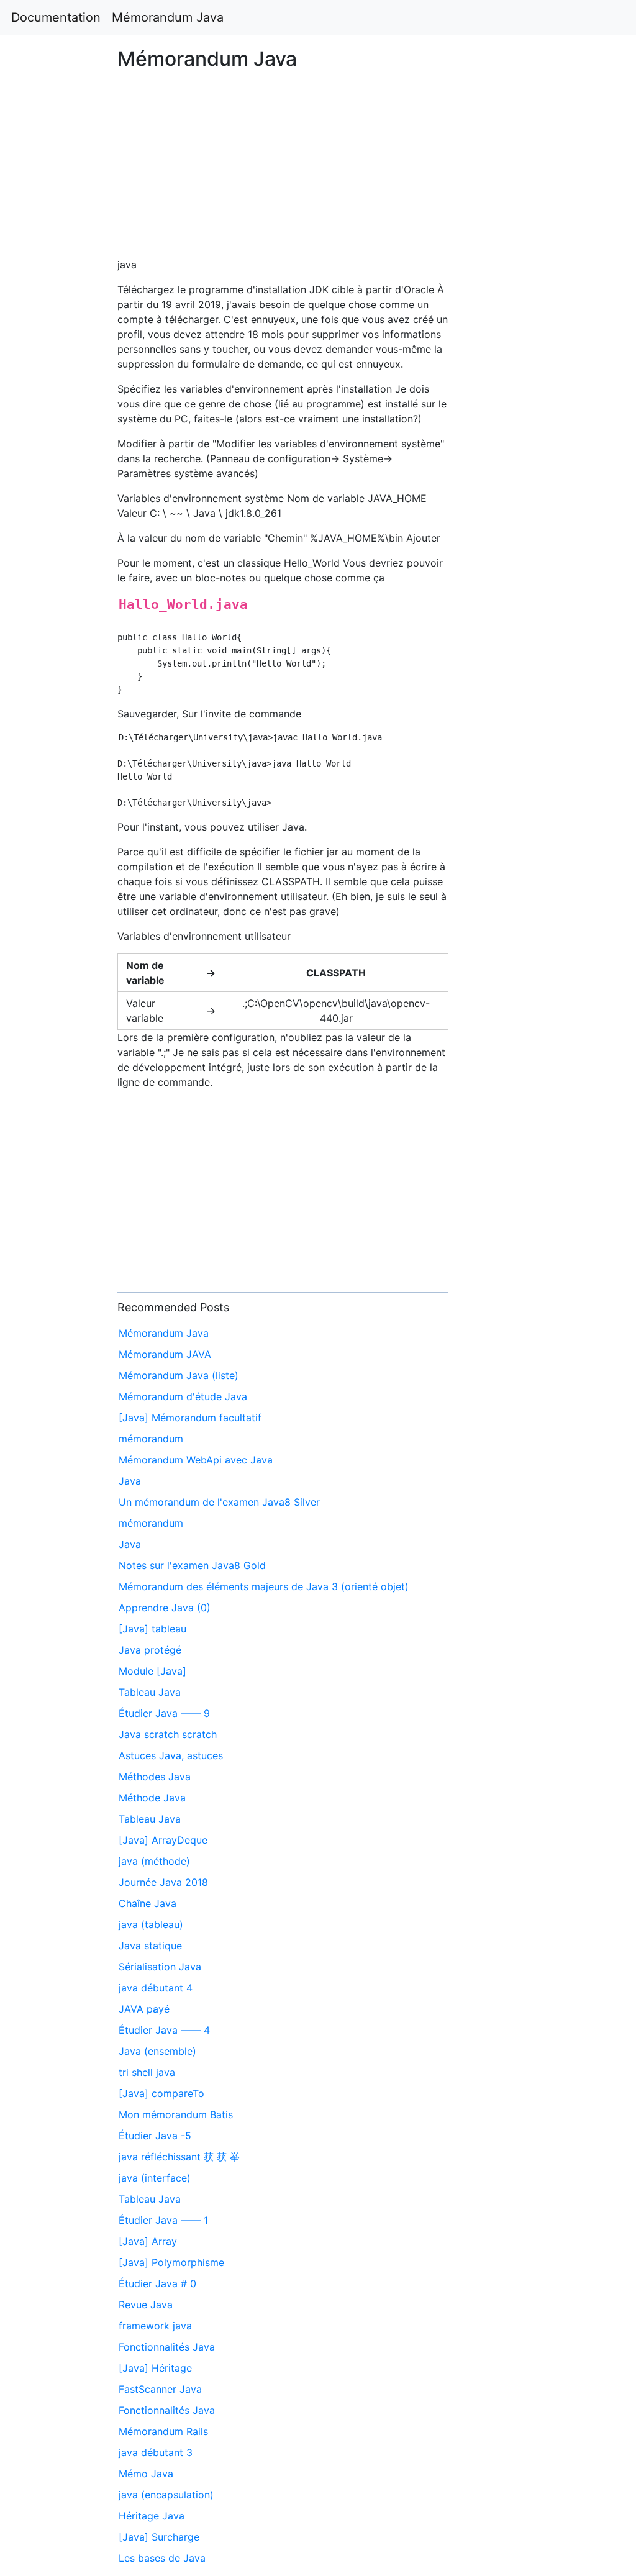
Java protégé (150, 1650)
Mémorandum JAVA (165, 1354)
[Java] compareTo (161, 2093)
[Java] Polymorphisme (171, 2262)
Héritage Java (152, 2516)
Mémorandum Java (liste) (179, 1375)
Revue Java (146, 2305)
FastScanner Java (160, 2389)
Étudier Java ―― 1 (163, 2220)
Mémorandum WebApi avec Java (196, 1460)
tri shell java (147, 2072)
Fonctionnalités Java (167, 2347)
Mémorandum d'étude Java (183, 1396)
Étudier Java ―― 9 (164, 1713)
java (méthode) (154, 1861)
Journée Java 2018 (163, 1882)
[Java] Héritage (155, 2368)
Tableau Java (150, 1692)
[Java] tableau (152, 1629)
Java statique (150, 1946)
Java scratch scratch (168, 1734)
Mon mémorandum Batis (176, 2114)
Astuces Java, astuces (171, 1755)
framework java (155, 2326)
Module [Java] (152, 1671)
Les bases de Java (162, 2558)
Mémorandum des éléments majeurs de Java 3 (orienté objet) (264, 1586)
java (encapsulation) (166, 2495)
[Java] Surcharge (159, 2537)
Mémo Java (146, 2474)
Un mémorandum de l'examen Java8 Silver (219, 1502)
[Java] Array (148, 2241)
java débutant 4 (156, 1988)
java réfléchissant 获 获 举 (179, 2157)
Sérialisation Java (160, 1967)
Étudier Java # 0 (157, 2283)
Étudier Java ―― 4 (164, 2030)
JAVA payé (144, 2009)
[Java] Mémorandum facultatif (190, 1418)
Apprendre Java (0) (165, 1608)
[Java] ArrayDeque (163, 1840)
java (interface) (155, 2178)
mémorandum (151, 1439)
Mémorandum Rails (163, 2431)
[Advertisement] (515, 701)
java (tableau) (151, 1924)
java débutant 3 (156, 2452)
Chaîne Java (148, 1903)
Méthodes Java (155, 1777)
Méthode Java (152, 1798)
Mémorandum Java (168, 17)
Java (130, 1481)
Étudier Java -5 (155, 2136)
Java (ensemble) (157, 2051)
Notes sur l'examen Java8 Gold (192, 1565)
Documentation (56, 17)
